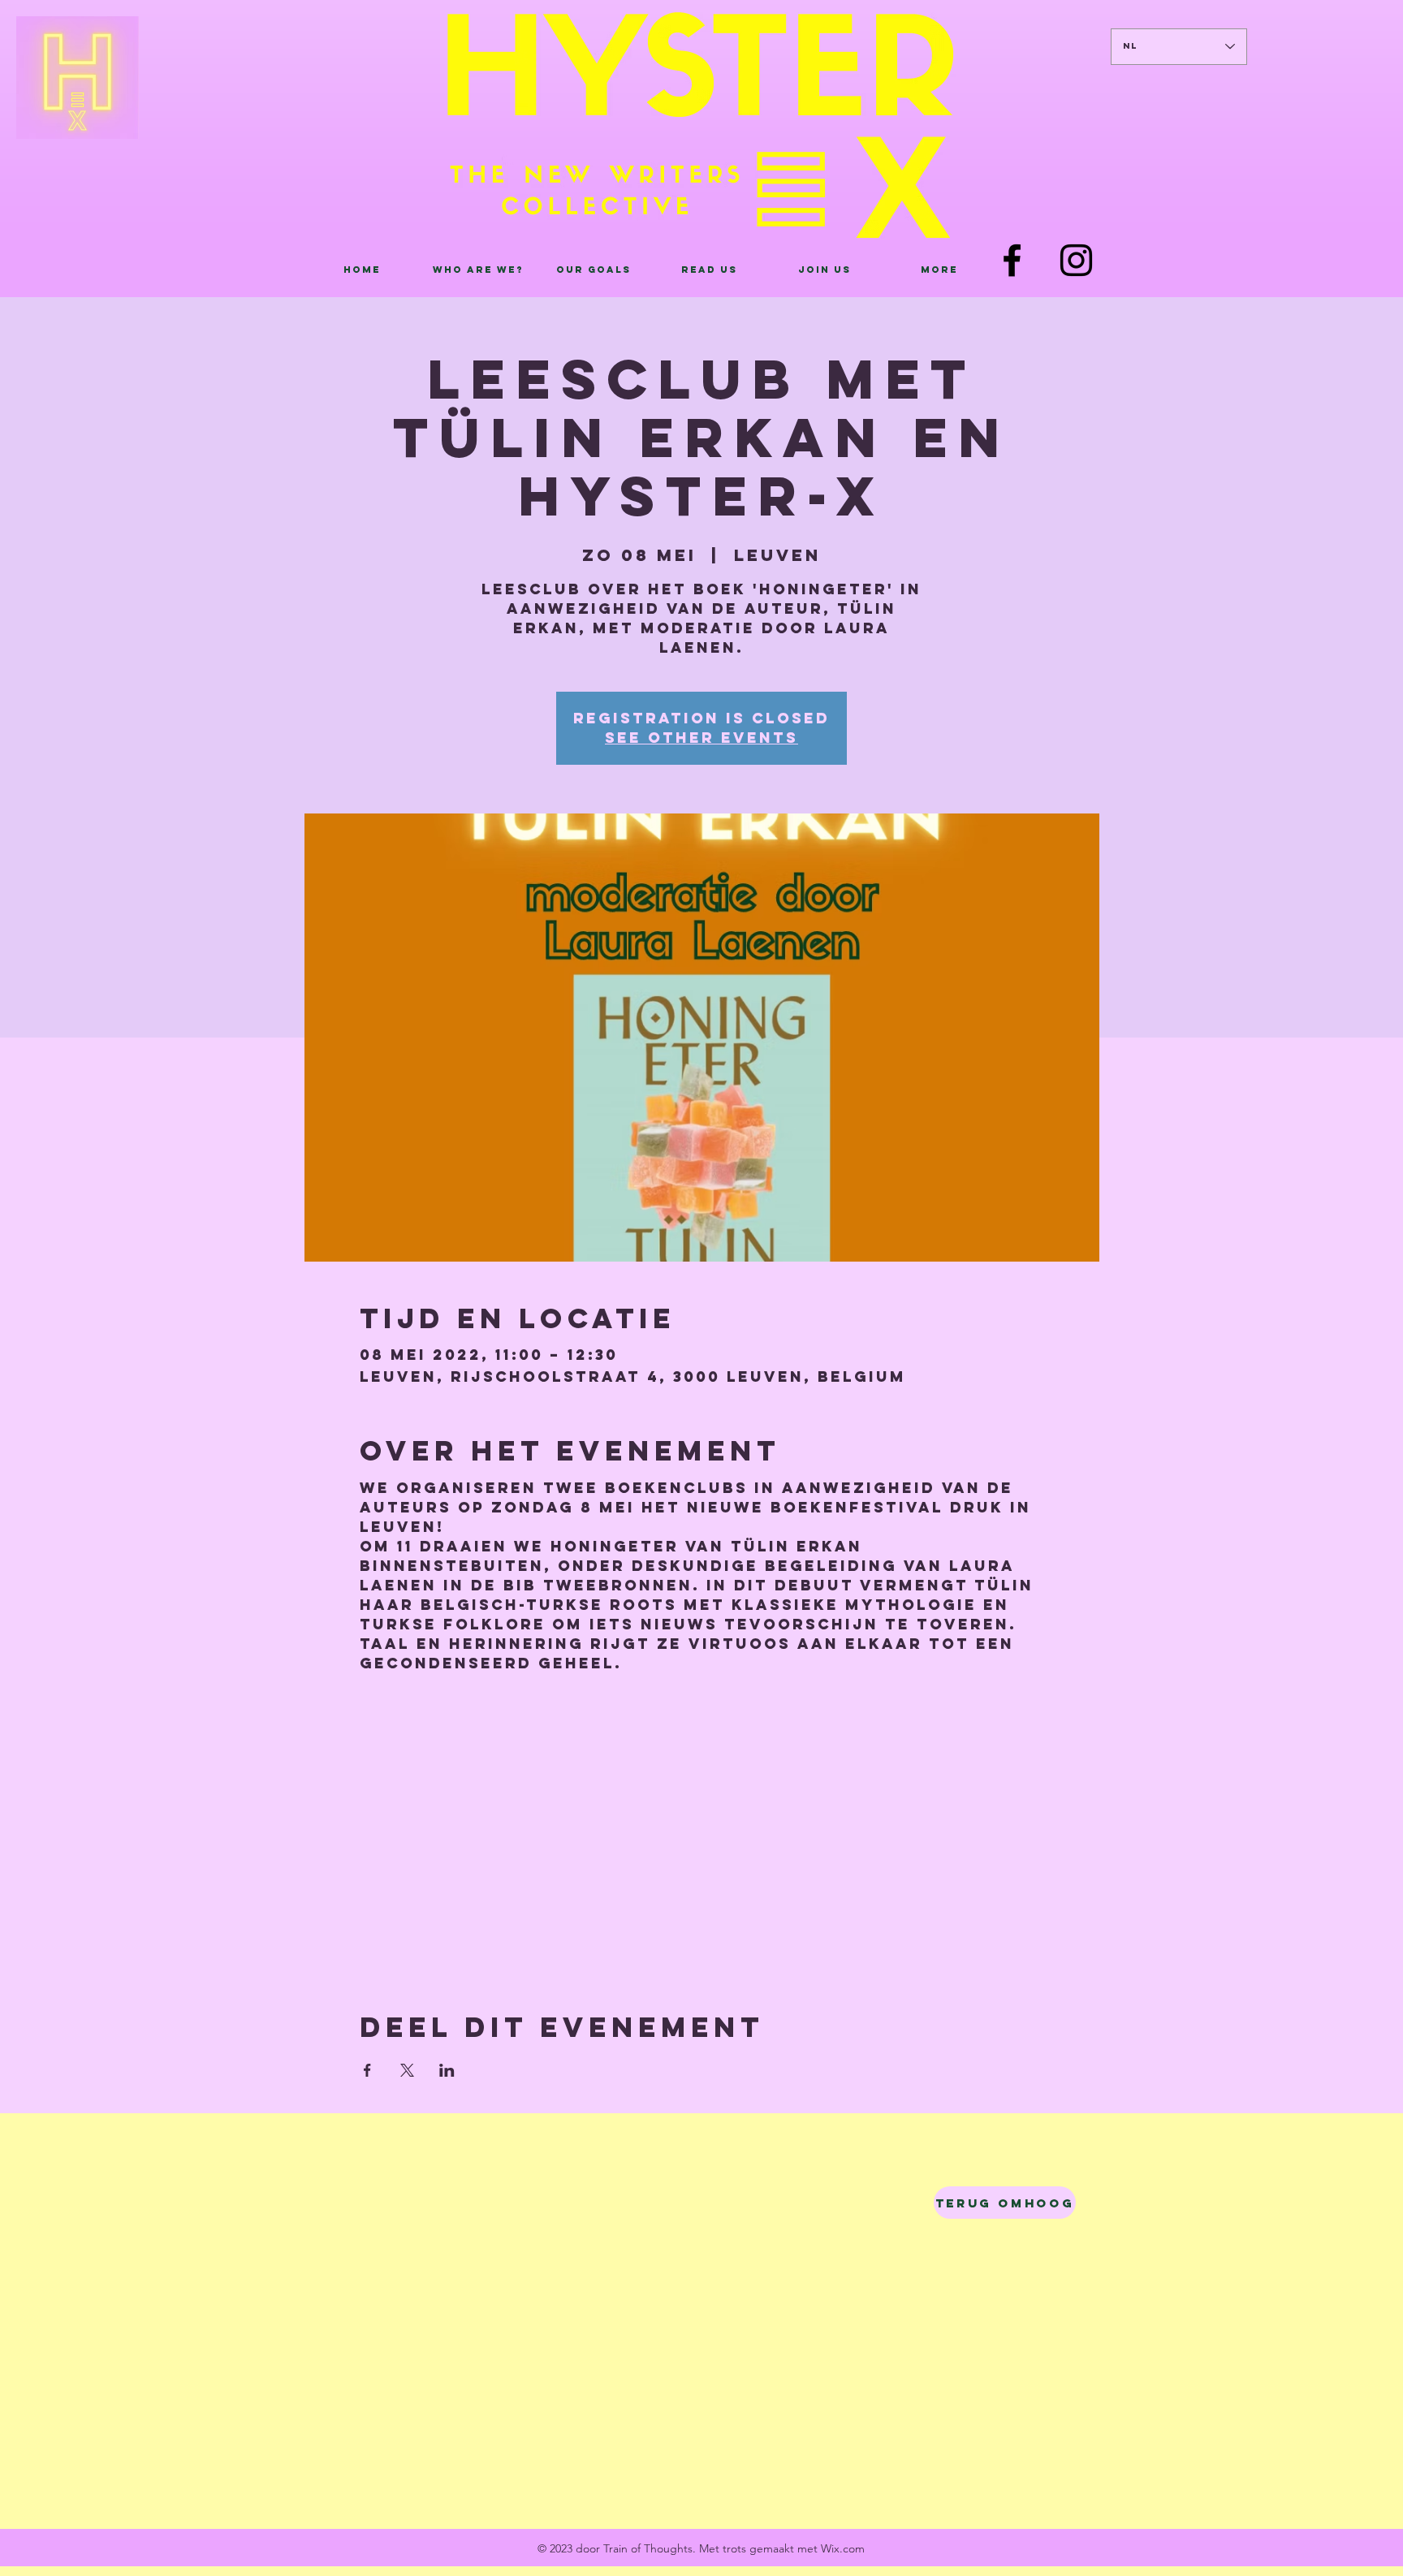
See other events (701, 738)
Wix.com (843, 2548)
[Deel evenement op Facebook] (367, 2070)
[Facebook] (1012, 260)
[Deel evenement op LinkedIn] (447, 2070)
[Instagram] (1076, 260)
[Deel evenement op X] (407, 2070)
